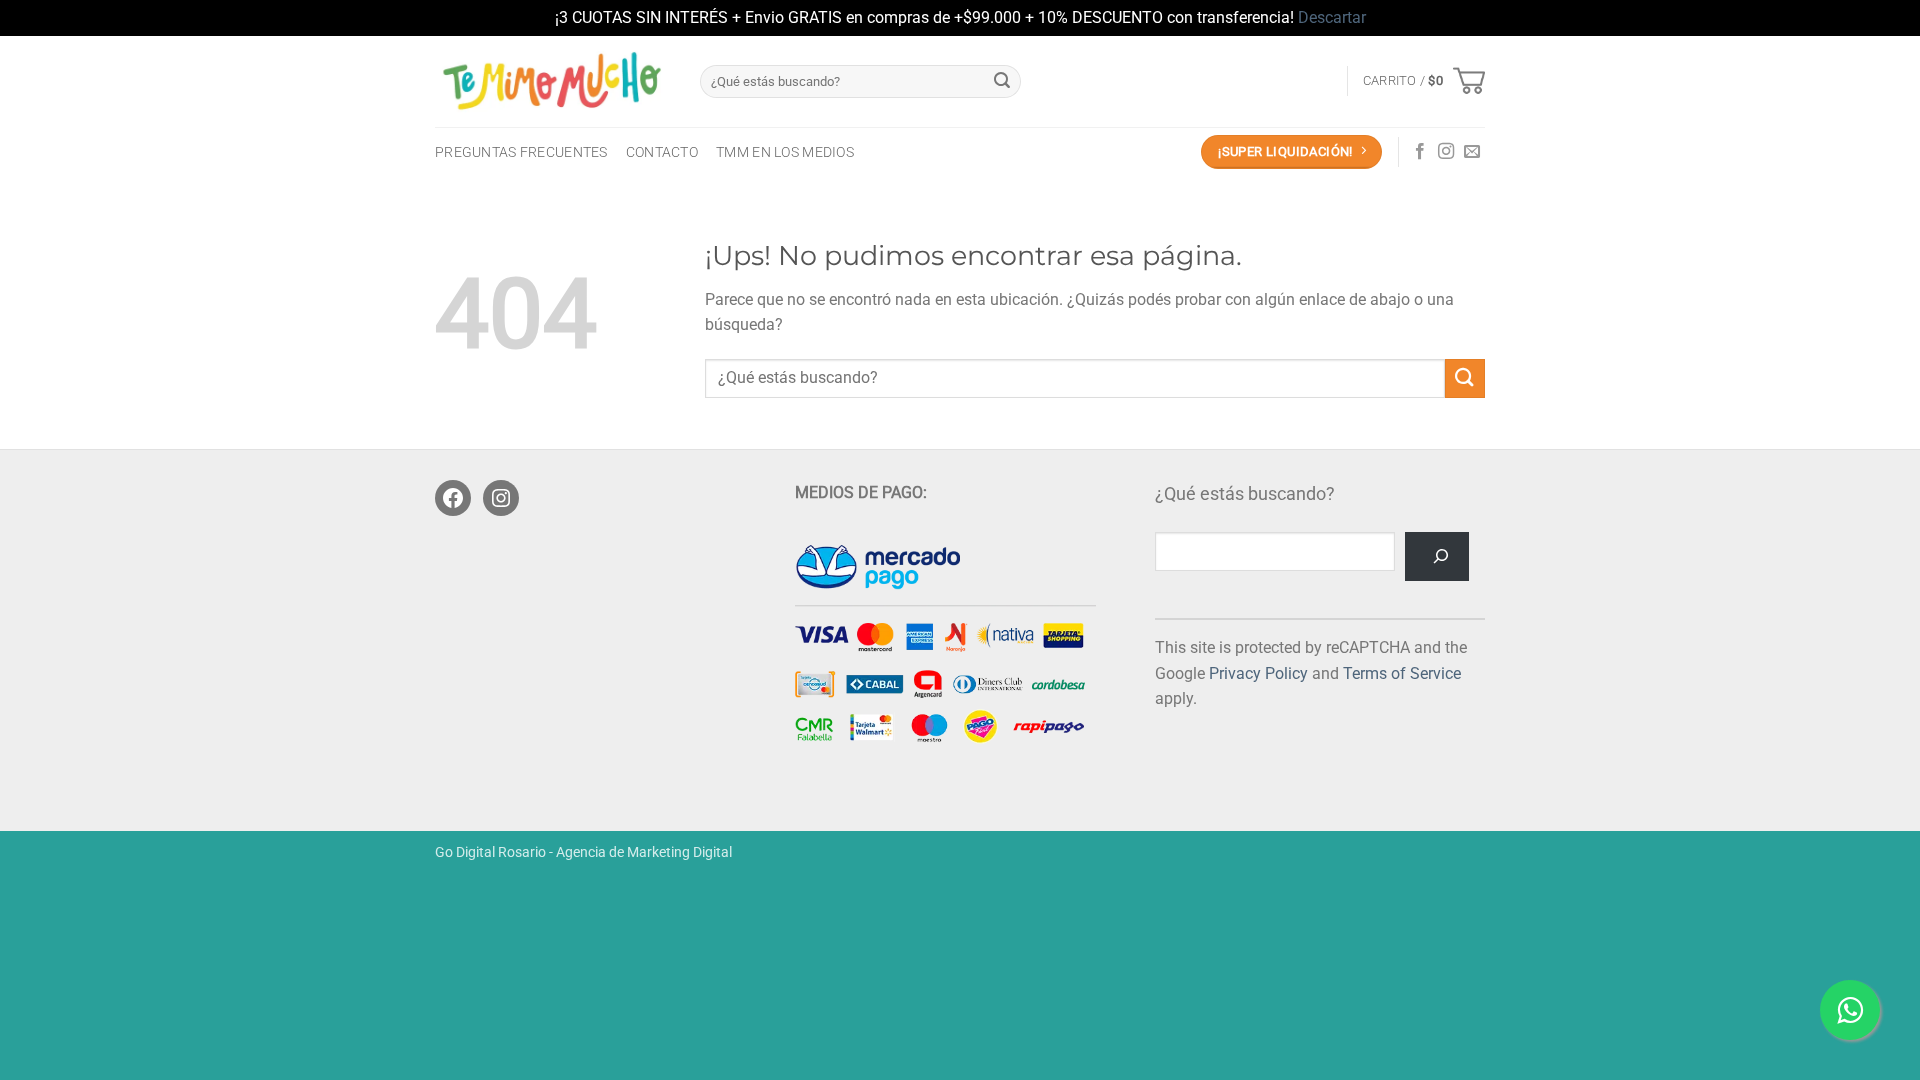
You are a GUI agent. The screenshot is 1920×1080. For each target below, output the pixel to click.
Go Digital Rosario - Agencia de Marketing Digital (583, 852)
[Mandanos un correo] (1472, 152)
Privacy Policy (1258, 673)
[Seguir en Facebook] (1420, 152)
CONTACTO (662, 152)
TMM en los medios (785, 152)
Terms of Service (1402, 673)
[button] (1424, 81)
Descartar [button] (1332, 17)
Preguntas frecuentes (521, 152)
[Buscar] (1437, 556)
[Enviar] (1002, 81)
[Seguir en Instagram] (1446, 152)
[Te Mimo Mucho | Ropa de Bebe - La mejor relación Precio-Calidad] (552, 81)
